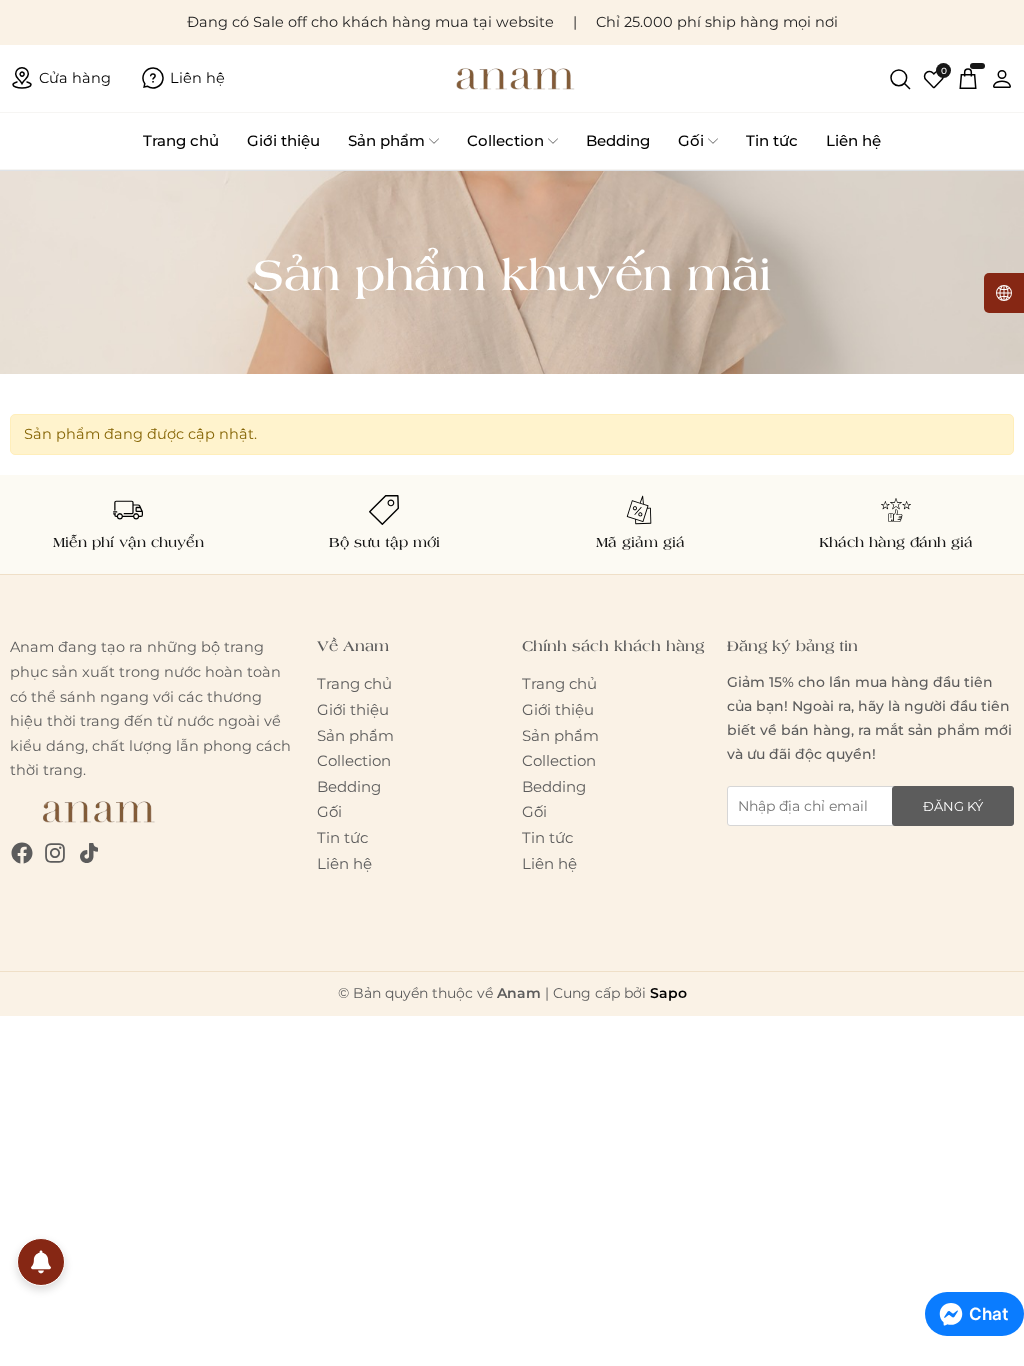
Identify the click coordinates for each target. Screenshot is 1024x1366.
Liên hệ (853, 140)
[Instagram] (55, 852)
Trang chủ (181, 140)
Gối (691, 140)
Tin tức (772, 140)
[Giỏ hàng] (968, 78)
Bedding (618, 140)
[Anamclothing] (512, 79)
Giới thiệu (283, 140)
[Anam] (95, 811)
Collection (505, 140)
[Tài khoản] (1002, 78)
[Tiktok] (89, 852)
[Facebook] (22, 852)
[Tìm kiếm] (900, 78)
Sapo (668, 993)
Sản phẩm (386, 140)
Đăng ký (953, 806)
